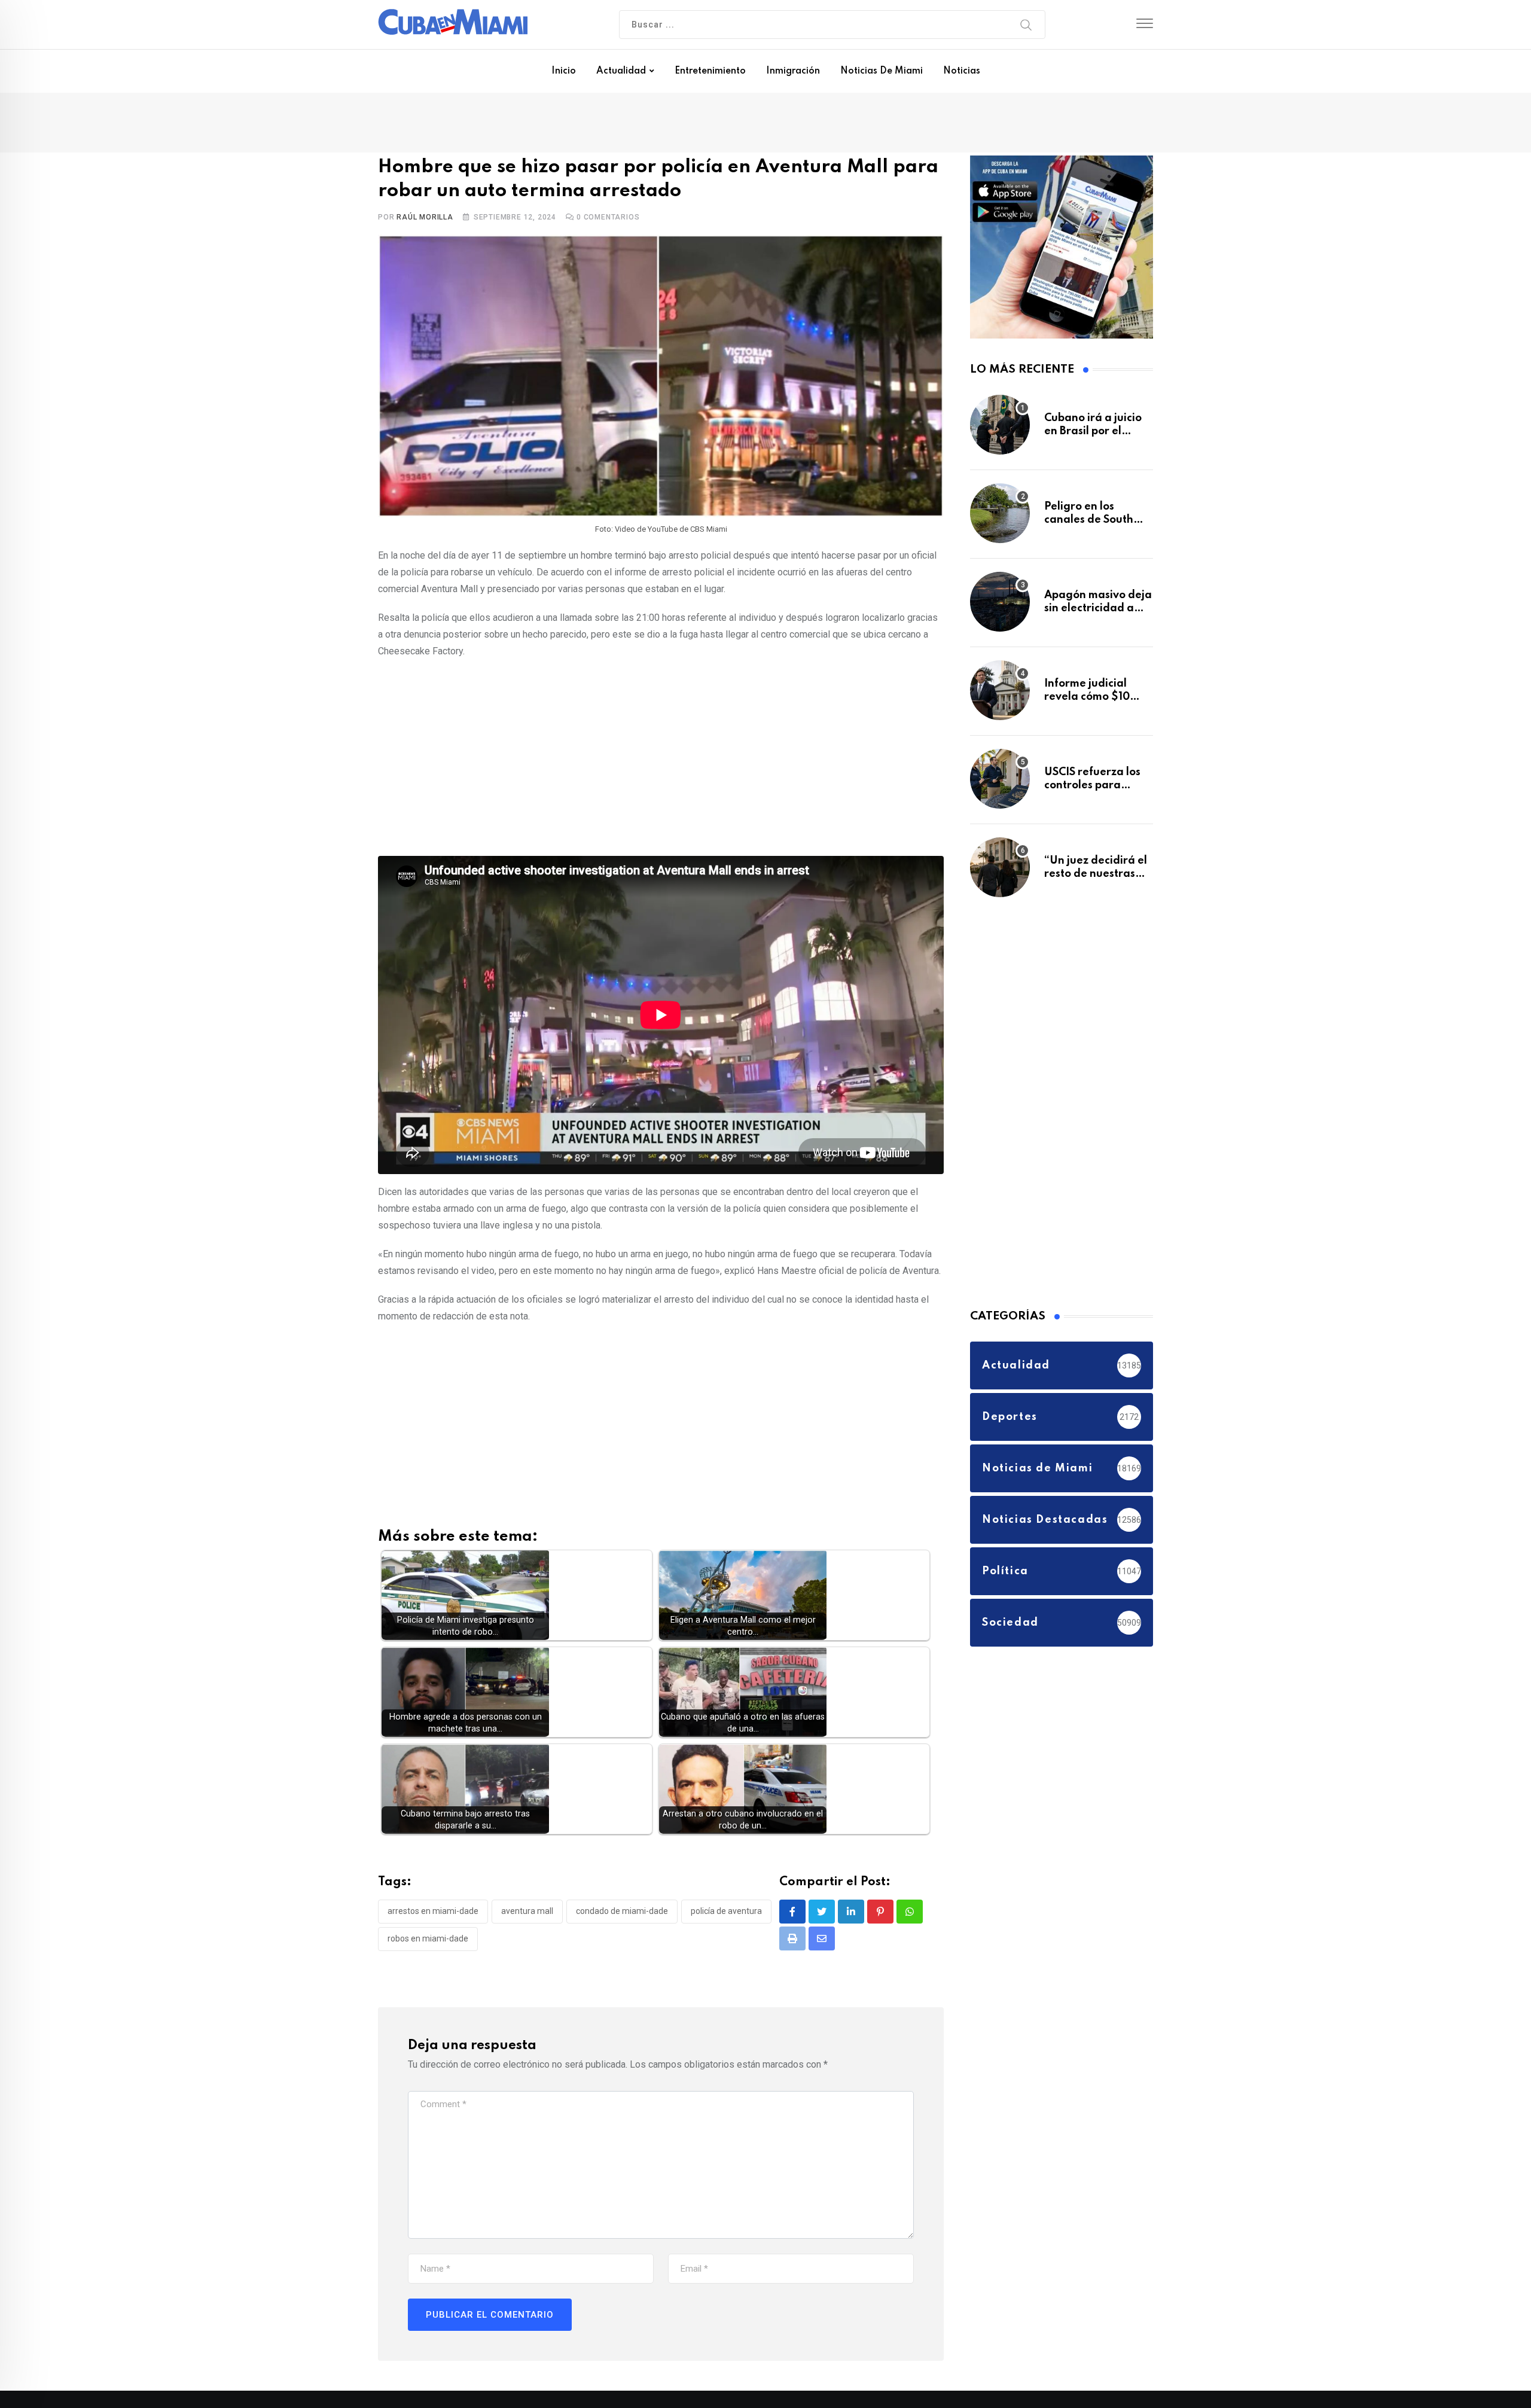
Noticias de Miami (882, 71)
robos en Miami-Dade (428, 1941)
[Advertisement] (661, 758)
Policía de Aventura (726, 1914)
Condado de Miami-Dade (622, 1914)
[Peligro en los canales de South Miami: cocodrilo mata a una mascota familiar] (1000, 519)
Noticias (962, 71)
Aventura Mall (527, 1914)
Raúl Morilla (425, 220)
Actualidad (621, 71)
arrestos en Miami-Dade (433, 1914)
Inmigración (793, 71)
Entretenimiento (710, 71)
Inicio (564, 71)
